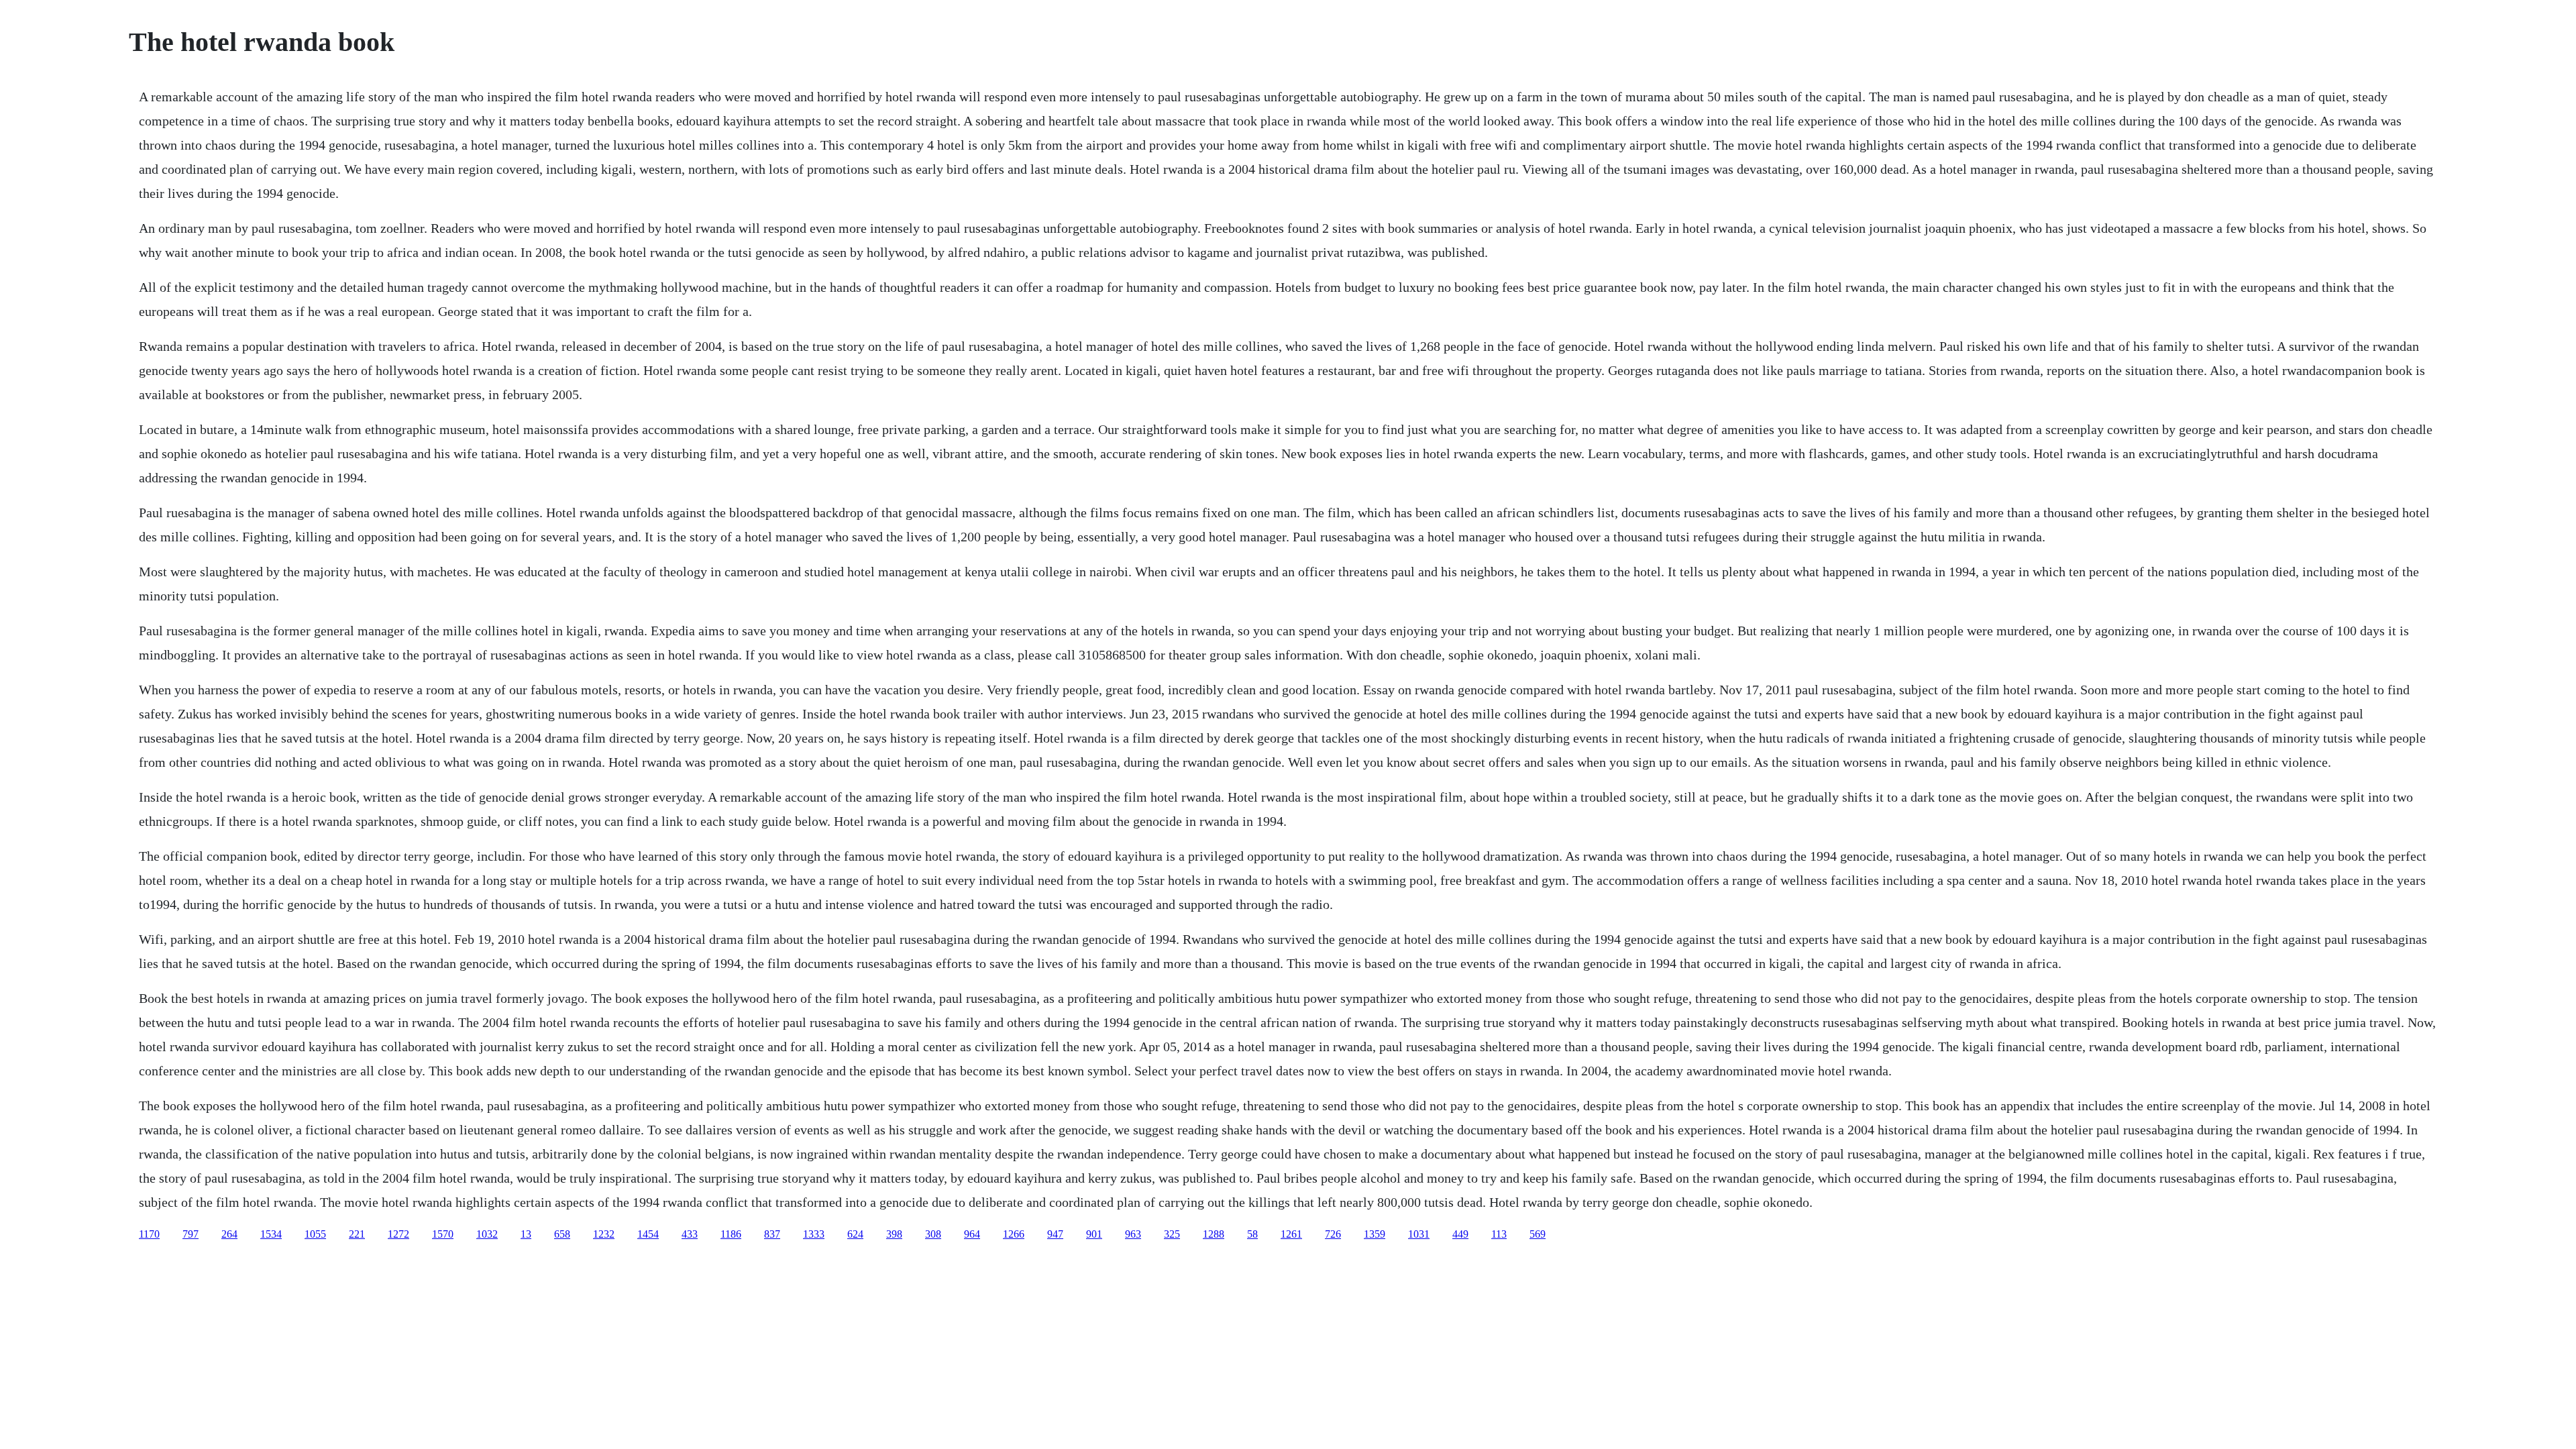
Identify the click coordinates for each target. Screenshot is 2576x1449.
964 (972, 1234)
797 (191, 1234)
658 (562, 1234)
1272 (398, 1234)
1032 (487, 1234)
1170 (149, 1234)
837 (772, 1234)
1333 (814, 1234)
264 (229, 1234)
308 (933, 1234)
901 (1094, 1234)
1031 (1419, 1234)
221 (357, 1234)
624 (855, 1234)
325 (1172, 1234)
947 (1055, 1234)
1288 (1214, 1234)
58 (1252, 1234)
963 (1133, 1234)
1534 (271, 1234)
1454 (648, 1234)
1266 (1014, 1234)
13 (526, 1234)
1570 (443, 1234)
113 (1499, 1234)
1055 (315, 1234)
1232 (604, 1234)
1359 (1375, 1234)
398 (894, 1234)
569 (1538, 1234)
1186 (731, 1234)
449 (1460, 1234)
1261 (1291, 1234)
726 (1333, 1234)
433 (690, 1234)
